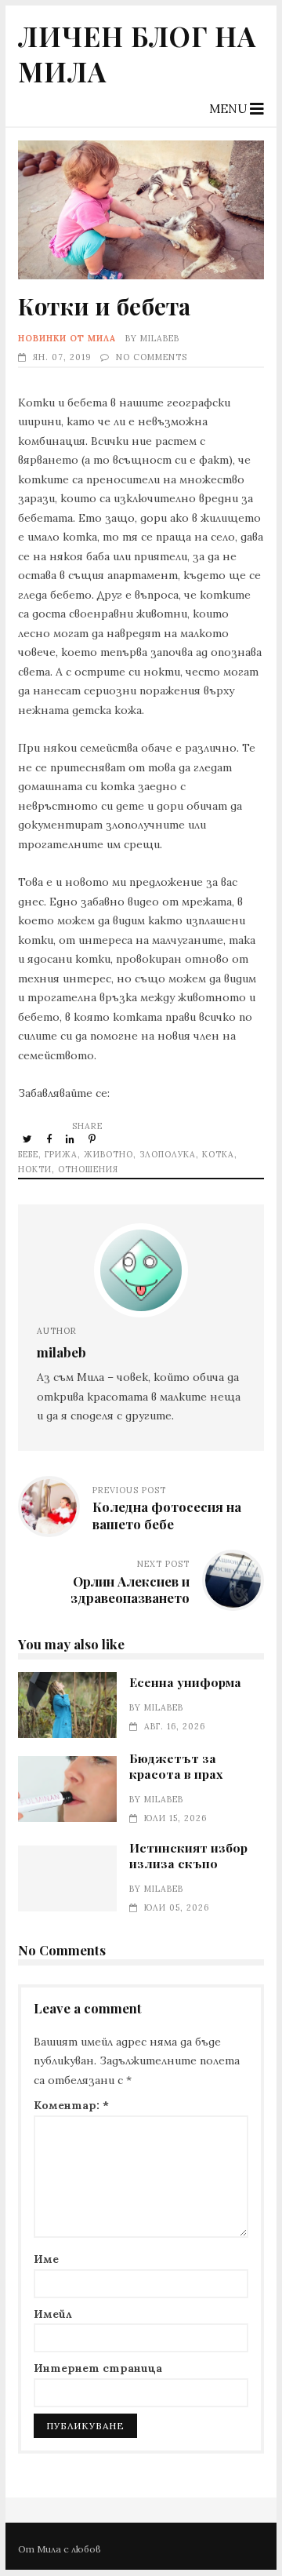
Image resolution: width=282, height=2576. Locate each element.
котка (218, 1154)
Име (46, 2259)
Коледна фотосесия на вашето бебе (167, 1515)
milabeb (160, 338)
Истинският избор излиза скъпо (67, 1878)
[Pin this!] (93, 1139)
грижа (61, 1154)
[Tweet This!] (29, 1139)
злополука (168, 1154)
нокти (35, 1169)
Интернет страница (98, 2368)
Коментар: (71, 2105)
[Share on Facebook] (50, 1139)
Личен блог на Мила (137, 53)
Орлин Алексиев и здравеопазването (130, 1590)
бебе (28, 1154)
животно (108, 1154)
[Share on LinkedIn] (71, 1139)
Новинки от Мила (67, 338)
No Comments (152, 357)
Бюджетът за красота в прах (67, 1789)
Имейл (53, 2314)
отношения (88, 1169)
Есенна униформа (67, 1705)
